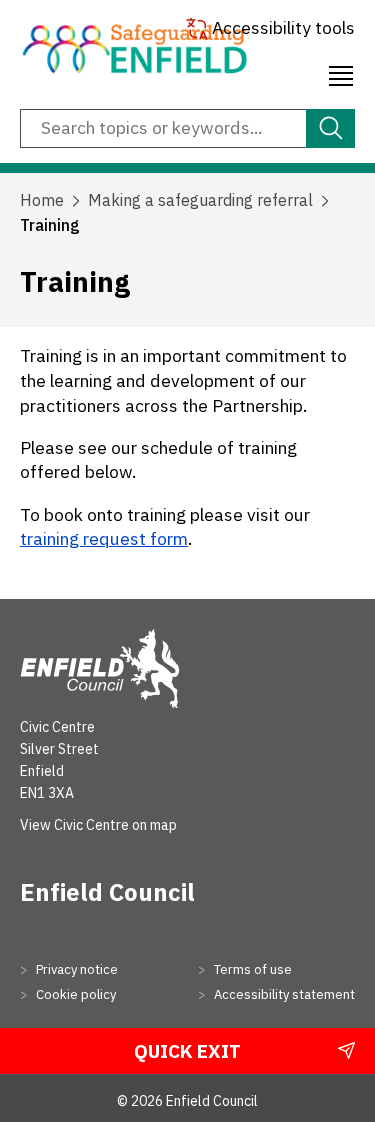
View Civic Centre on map (98, 825)
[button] (341, 73)
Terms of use (251, 969)
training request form (104, 538)
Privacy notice (75, 969)
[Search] (330, 129)
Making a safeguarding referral (200, 200)
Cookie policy (74, 994)
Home (42, 200)
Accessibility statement (283, 994)
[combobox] (187, 129)
